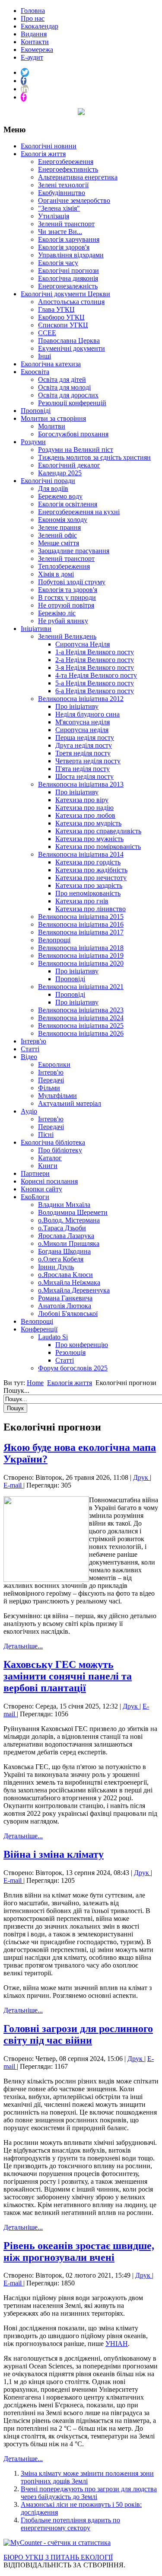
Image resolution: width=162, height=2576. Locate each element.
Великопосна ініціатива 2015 (81, 917)
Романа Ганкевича (65, 1298)
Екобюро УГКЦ (61, 317)
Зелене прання (59, 527)
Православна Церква (69, 341)
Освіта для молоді (64, 387)
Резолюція (70, 1352)
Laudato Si (53, 1337)
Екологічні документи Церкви (65, 294)
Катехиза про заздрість (89, 885)
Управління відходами (71, 255)
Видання (34, 34)
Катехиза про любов (85, 815)
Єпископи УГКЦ (63, 325)
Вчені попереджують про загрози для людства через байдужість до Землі (89, 2493)
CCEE (47, 333)
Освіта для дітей (62, 379)
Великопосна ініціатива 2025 (81, 1026)
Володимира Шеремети (73, 1212)
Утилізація (54, 216)
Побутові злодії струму (72, 582)
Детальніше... (23, 1646)
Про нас (33, 18)
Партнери (35, 1173)
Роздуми (33, 442)
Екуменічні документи (71, 348)
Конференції (39, 1329)
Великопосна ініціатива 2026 (81, 1033)
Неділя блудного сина (87, 714)
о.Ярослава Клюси (65, 1275)
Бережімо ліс (57, 613)
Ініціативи (36, 629)
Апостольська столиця (71, 302)
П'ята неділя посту (83, 769)
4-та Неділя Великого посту (96, 675)
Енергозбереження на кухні (79, 512)
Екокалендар (40, 26)
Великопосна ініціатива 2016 (81, 924)
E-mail (13, 1485)
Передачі (51, 1080)
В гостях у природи (67, 597)
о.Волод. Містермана (69, 1220)
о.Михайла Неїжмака (69, 1282)
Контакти (35, 42)
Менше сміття (59, 543)
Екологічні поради (48, 481)
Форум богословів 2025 (73, 1368)
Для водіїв (53, 488)
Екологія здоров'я (64, 247)
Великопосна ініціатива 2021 (81, 987)
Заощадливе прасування (74, 551)
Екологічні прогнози (68, 270)
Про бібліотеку (60, 1150)
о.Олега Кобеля (61, 1259)
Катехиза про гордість (88, 862)
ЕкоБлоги (35, 1197)
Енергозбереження (66, 162)
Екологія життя (43, 154)
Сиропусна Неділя (83, 644)
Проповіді (36, 411)
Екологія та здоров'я (68, 590)
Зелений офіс (57, 535)
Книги (48, 1166)
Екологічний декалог (69, 465)
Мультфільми (57, 1096)
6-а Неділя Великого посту (95, 691)
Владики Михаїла (64, 1205)
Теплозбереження (64, 566)
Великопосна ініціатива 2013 (81, 784)
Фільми (49, 1088)
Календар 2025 (60, 473)
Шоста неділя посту (84, 776)
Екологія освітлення (68, 504)
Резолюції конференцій (72, 403)
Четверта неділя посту (88, 761)
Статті (30, 1049)
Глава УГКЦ (56, 309)
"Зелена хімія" (59, 208)
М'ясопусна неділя (83, 722)
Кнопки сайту (41, 1189)
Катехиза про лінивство (91, 909)
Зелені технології (63, 185)
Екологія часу (58, 263)
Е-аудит (32, 57)
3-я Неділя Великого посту (95, 667)
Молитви (52, 426)
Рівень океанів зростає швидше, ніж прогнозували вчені (79, 2251)
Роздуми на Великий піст (76, 450)
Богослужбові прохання (73, 434)
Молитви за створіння (53, 418)
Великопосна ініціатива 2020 (81, 963)
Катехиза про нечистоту (91, 878)
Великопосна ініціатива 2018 (81, 948)
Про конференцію (82, 1345)
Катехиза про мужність (89, 839)
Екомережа (37, 50)
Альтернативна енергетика (78, 177)
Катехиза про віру (82, 800)
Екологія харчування (69, 239)
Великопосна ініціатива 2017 (81, 932)
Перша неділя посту (85, 738)
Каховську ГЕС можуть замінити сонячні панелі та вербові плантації (68, 1676)
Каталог (50, 1158)
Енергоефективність (68, 169)
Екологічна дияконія (68, 278)
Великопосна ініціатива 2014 (81, 854)
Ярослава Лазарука (66, 1236)
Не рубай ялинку (63, 621)
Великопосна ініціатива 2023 (81, 1010)
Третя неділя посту (83, 753)
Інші (44, 356)
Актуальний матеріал (70, 1103)
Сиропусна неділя (82, 730)
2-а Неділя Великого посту (95, 660)
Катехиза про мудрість (88, 823)
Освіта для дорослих (68, 395)
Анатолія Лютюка (65, 1306)
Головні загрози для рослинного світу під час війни (78, 2034)
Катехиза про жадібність (91, 870)
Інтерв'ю (33, 1041)
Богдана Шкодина (64, 1251)
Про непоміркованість (88, 893)
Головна (33, 11)
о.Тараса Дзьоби (62, 1228)
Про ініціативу (77, 706)
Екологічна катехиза (51, 364)
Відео (29, 1057)
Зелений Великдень (67, 636)
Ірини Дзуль (56, 1267)
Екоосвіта (35, 372)
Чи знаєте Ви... (60, 232)
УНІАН (117, 2344)
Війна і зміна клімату (54, 1854)
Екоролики (54, 1064)
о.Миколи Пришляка (69, 1243)
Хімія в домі (56, 574)
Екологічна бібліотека (53, 1142)
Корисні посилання (49, 1181)
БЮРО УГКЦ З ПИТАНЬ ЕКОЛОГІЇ (58, 2557)
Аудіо (29, 1111)
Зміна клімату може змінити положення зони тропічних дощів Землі (87, 2477)
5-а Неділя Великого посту (95, 683)
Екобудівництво (62, 193)
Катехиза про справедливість (98, 831)
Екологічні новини (49, 146)
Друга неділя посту (84, 745)
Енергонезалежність (68, 286)
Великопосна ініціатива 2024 (81, 1018)
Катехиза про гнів (82, 901)
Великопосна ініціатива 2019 (81, 955)
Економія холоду (63, 520)
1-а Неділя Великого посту (95, 652)
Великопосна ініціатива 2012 (81, 699)
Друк (141, 1477)
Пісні (46, 1134)
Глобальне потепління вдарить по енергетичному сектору (70, 2524)
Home (35, 1383)
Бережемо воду (60, 496)
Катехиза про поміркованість (98, 846)
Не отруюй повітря (66, 605)
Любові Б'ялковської (68, 1314)
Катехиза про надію (84, 808)
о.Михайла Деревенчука (74, 1290)
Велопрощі (54, 940)
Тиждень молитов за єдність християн (94, 457)
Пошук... (16, 1390)
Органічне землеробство (74, 200)
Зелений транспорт (66, 224)
